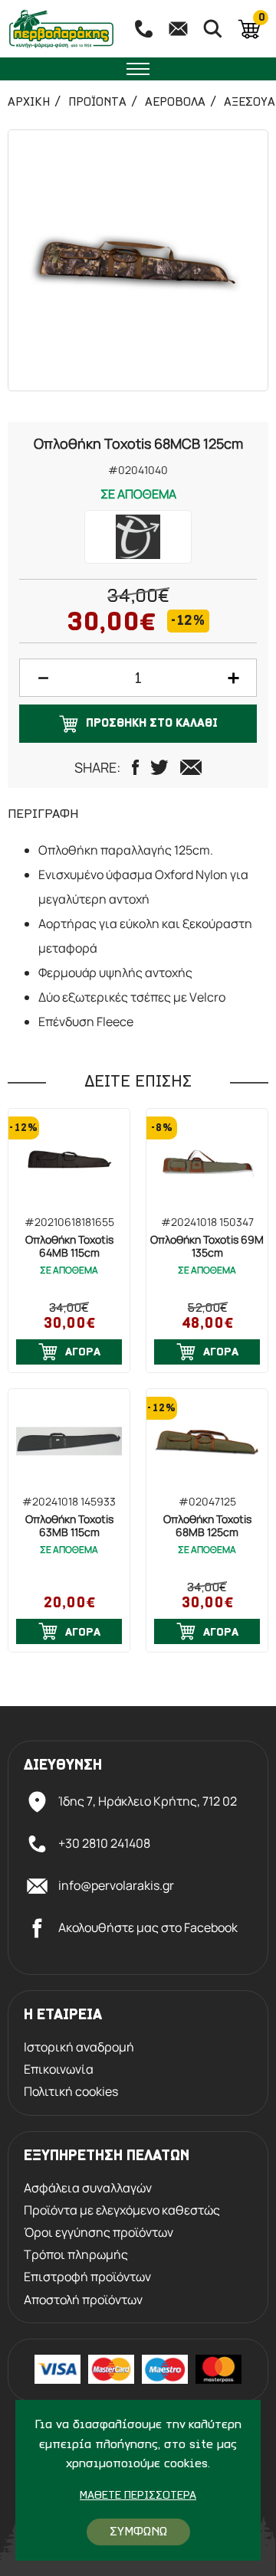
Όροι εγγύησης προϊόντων (99, 2233)
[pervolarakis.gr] (61, 29)
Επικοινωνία (59, 2069)
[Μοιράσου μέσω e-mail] (191, 767)
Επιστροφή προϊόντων (87, 2277)
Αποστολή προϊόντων (83, 2300)
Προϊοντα (97, 103)
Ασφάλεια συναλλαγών (88, 2188)
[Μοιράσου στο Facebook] (135, 767)
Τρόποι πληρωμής (76, 2255)
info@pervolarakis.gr (116, 1885)
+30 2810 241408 (104, 1843)
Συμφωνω (138, 2532)
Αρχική (29, 103)
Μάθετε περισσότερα (138, 2496)
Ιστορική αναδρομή (79, 2047)
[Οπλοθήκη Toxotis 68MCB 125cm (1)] (138, 260)
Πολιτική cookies (71, 2092)
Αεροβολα (175, 103)
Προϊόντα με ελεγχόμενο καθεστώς (122, 2210)
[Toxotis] (138, 537)
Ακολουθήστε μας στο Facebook (148, 1927)
